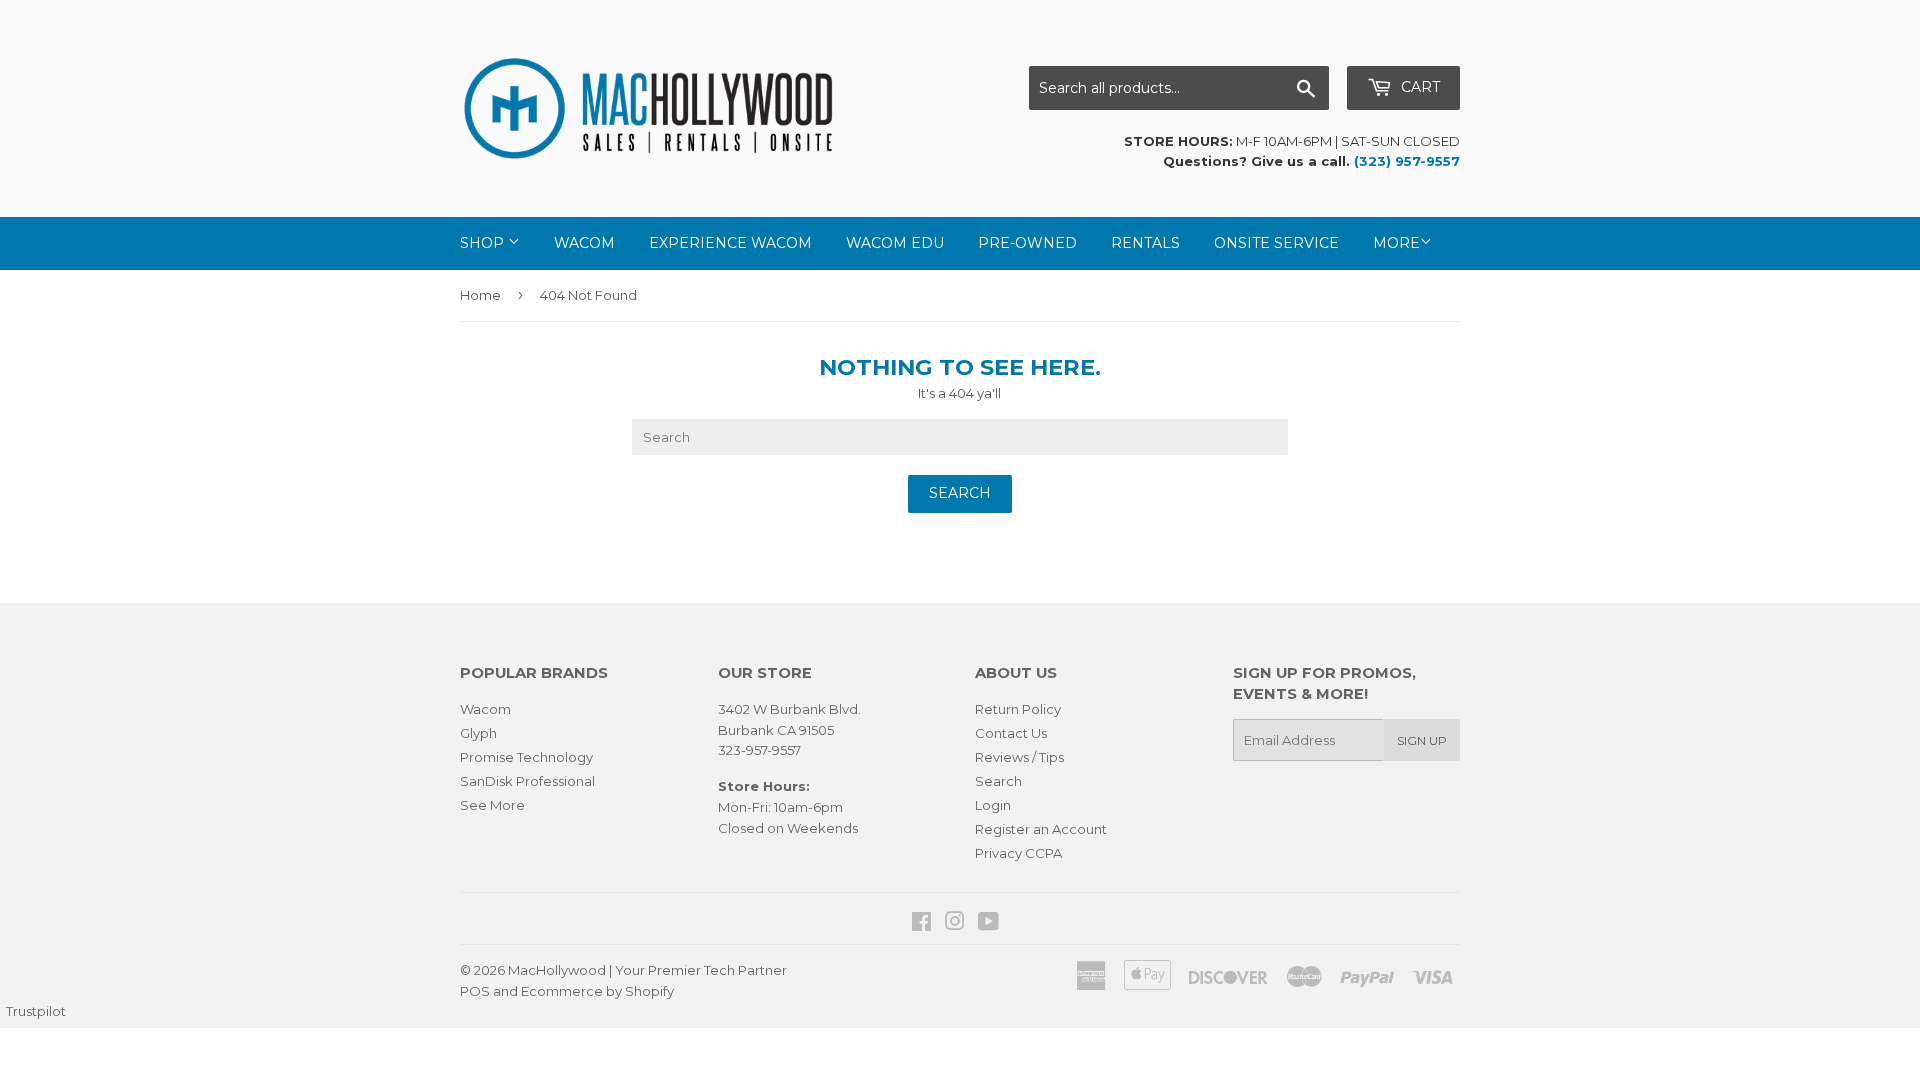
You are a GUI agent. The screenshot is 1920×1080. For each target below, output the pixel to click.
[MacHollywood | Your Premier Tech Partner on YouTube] (988, 924)
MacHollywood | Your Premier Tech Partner (647, 970)
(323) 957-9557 (1407, 161)
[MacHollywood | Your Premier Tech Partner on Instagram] (955, 924)
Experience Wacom (730, 243)
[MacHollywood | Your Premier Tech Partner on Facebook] (921, 924)
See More (492, 805)
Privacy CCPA (1018, 853)
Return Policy (1018, 709)
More (1396, 243)
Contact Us (1011, 733)
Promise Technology (526, 757)
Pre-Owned (1027, 243)
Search (998, 781)
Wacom (584, 243)
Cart (1418, 87)
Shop (484, 243)
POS (475, 991)
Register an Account (1041, 829)
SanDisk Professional (527, 781)
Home (480, 295)
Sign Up (1422, 740)
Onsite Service (1276, 243)
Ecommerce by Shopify (597, 991)
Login (993, 805)
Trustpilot (36, 1011)
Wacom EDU (895, 243)
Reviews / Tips (1019, 757)
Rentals (1145, 243)
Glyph (478, 733)
